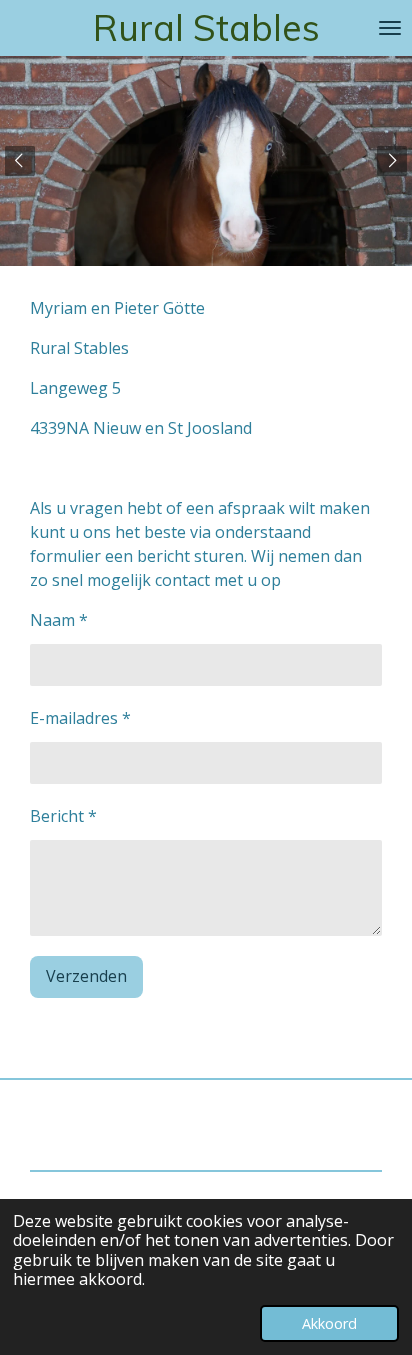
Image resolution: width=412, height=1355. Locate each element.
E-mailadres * (80, 718)
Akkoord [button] (329, 1323)
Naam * (59, 620)
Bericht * (63, 816)
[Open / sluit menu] (390, 28)
